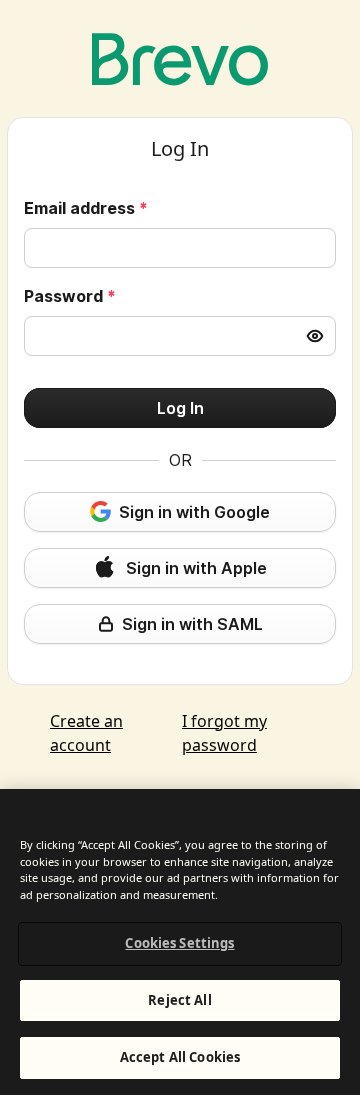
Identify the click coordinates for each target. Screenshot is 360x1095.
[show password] (315, 336)
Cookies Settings (179, 943)
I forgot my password (224, 733)
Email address (86, 208)
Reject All (179, 1000)
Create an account (86, 733)
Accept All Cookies (180, 1057)
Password (70, 296)
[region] (180, 942)
